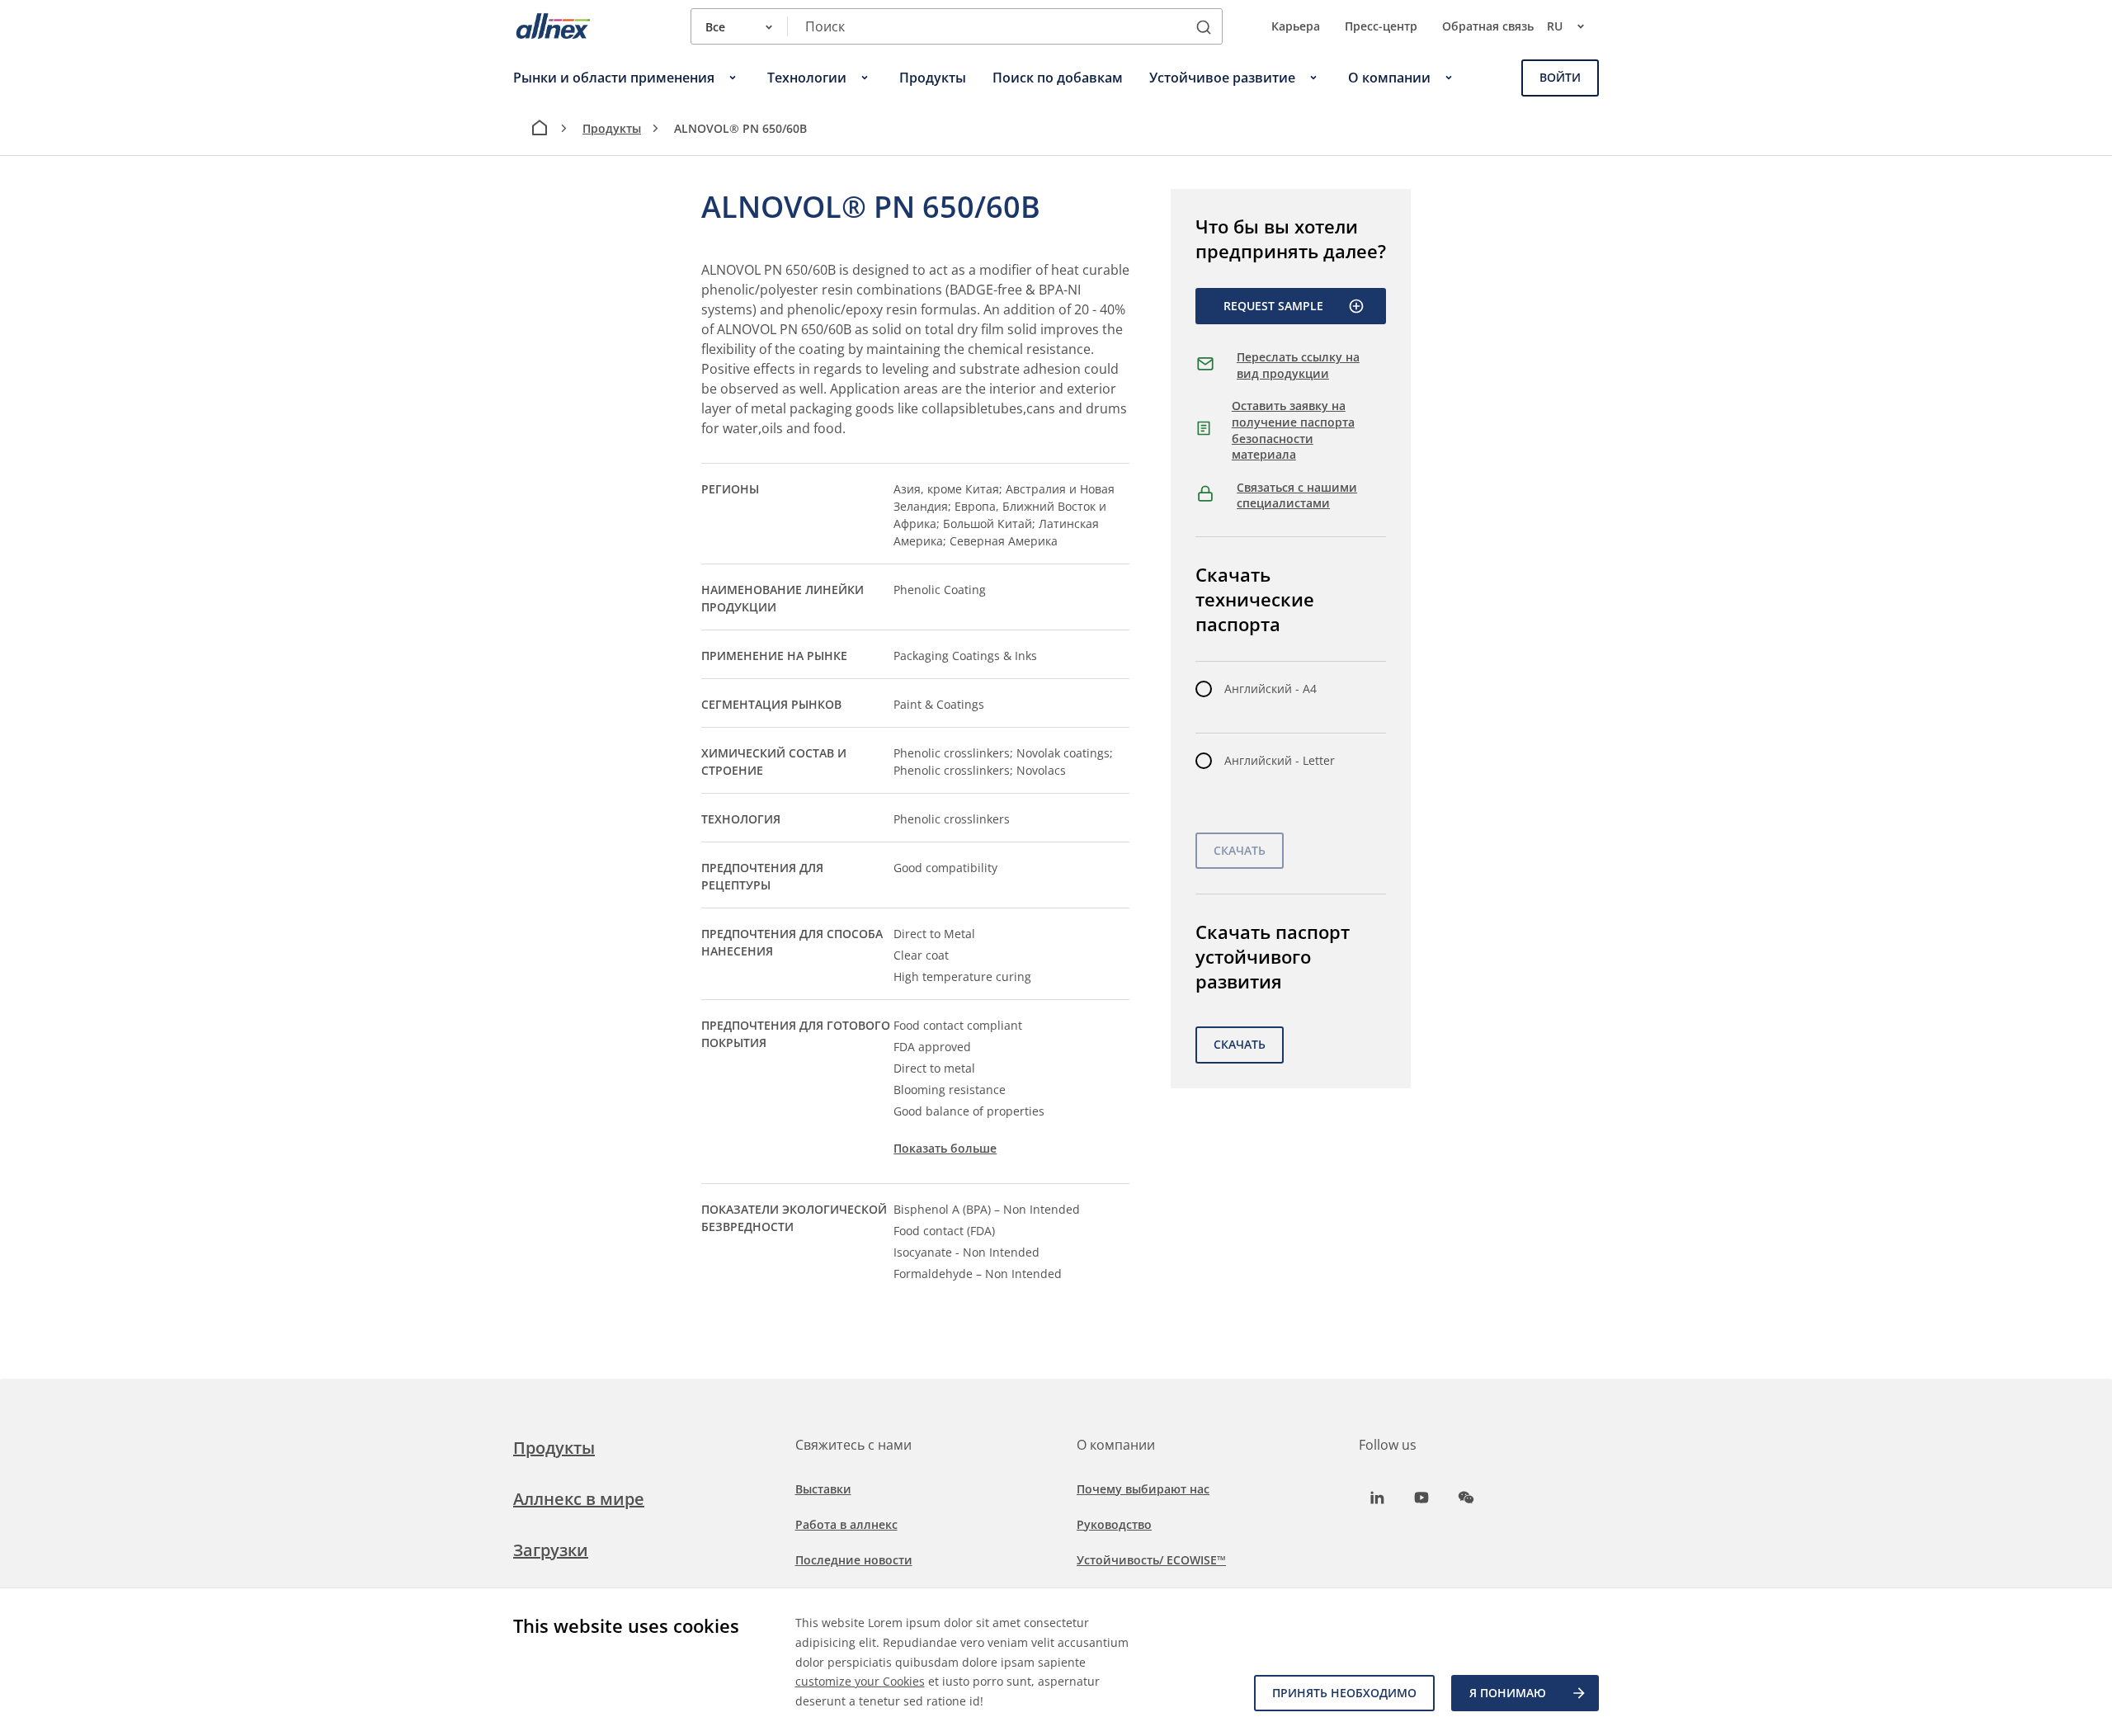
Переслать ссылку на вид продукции (1298, 365)
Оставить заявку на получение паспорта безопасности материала (1293, 430)
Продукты (612, 128)
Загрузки (551, 1550)
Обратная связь (1488, 26)
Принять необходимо (1344, 1693)
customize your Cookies (860, 1681)
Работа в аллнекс (846, 1524)
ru (1555, 26)
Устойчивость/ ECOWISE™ (1151, 1560)
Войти (1560, 77)
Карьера (1296, 26)
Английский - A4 (1270, 689)
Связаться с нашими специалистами (1297, 495)
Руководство (1114, 1524)
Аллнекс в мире (579, 1499)
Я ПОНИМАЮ (1508, 1693)
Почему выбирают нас (1143, 1489)
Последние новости (854, 1560)
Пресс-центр (1381, 26)
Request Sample (1273, 306)
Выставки (823, 1489)
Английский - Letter (1280, 760)
